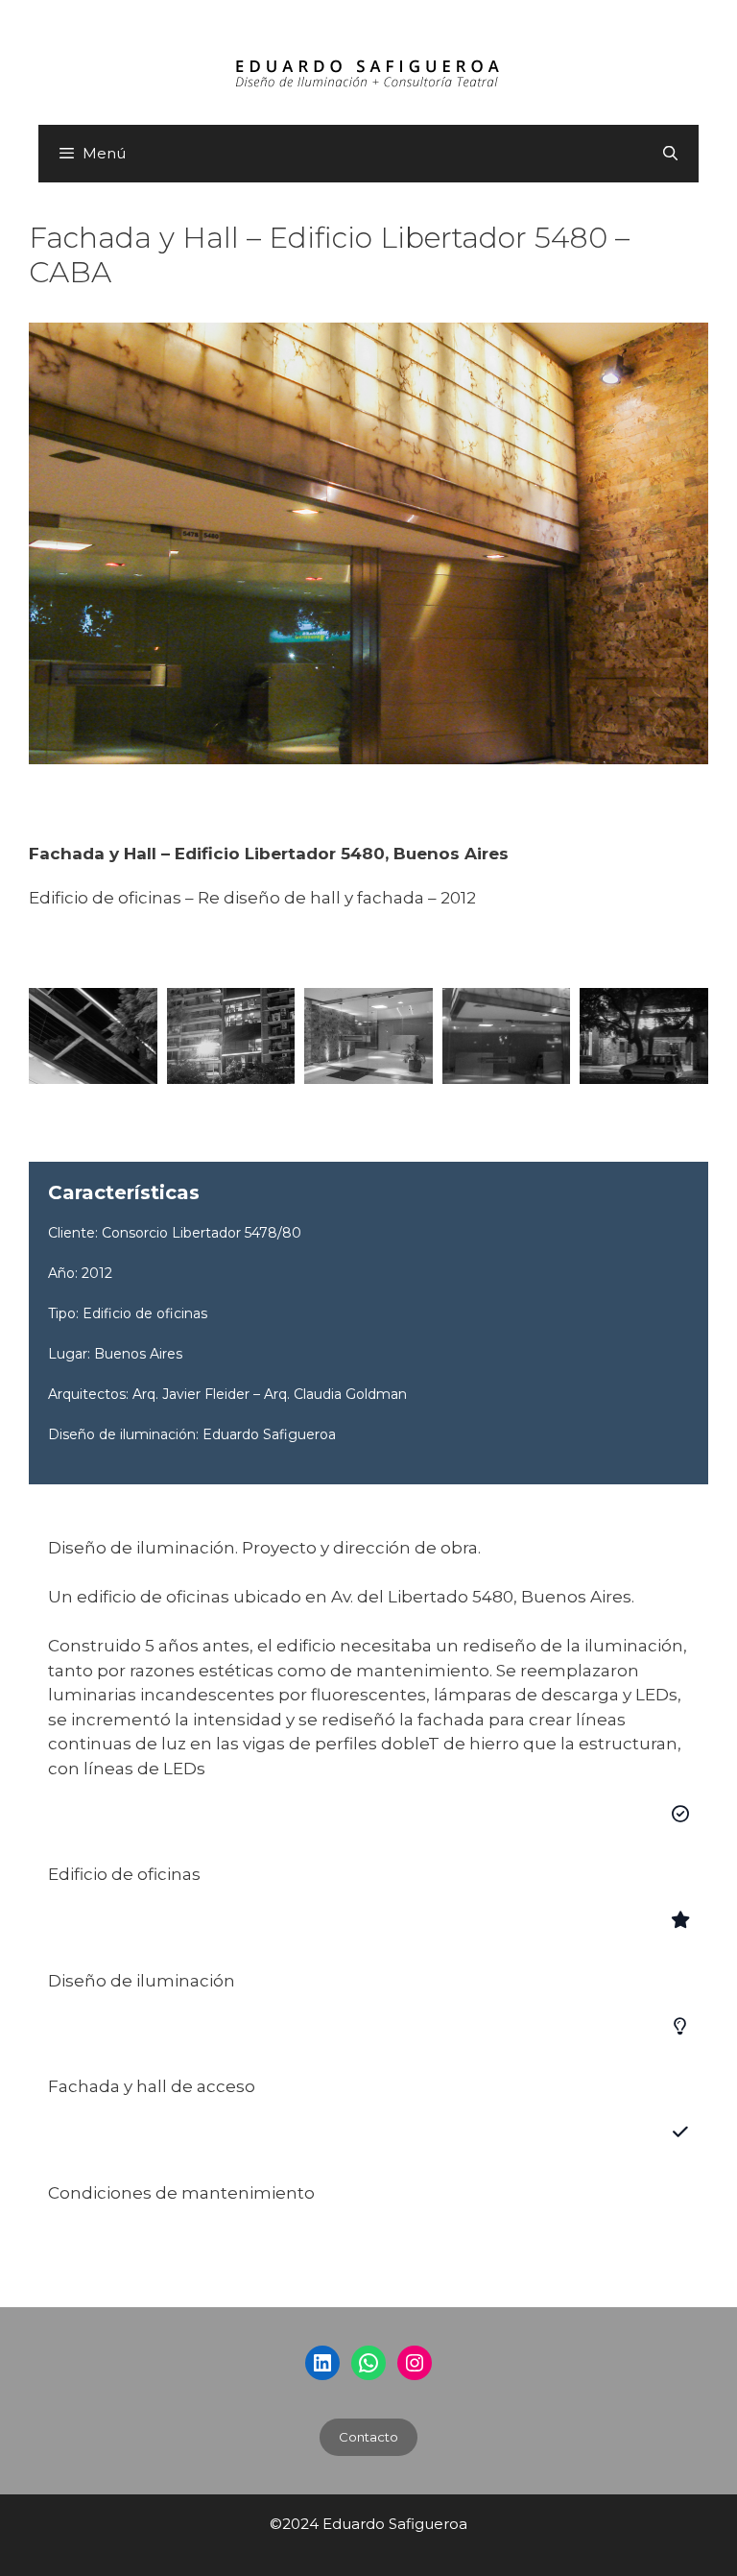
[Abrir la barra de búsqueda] (670, 154)
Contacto (368, 2437)
